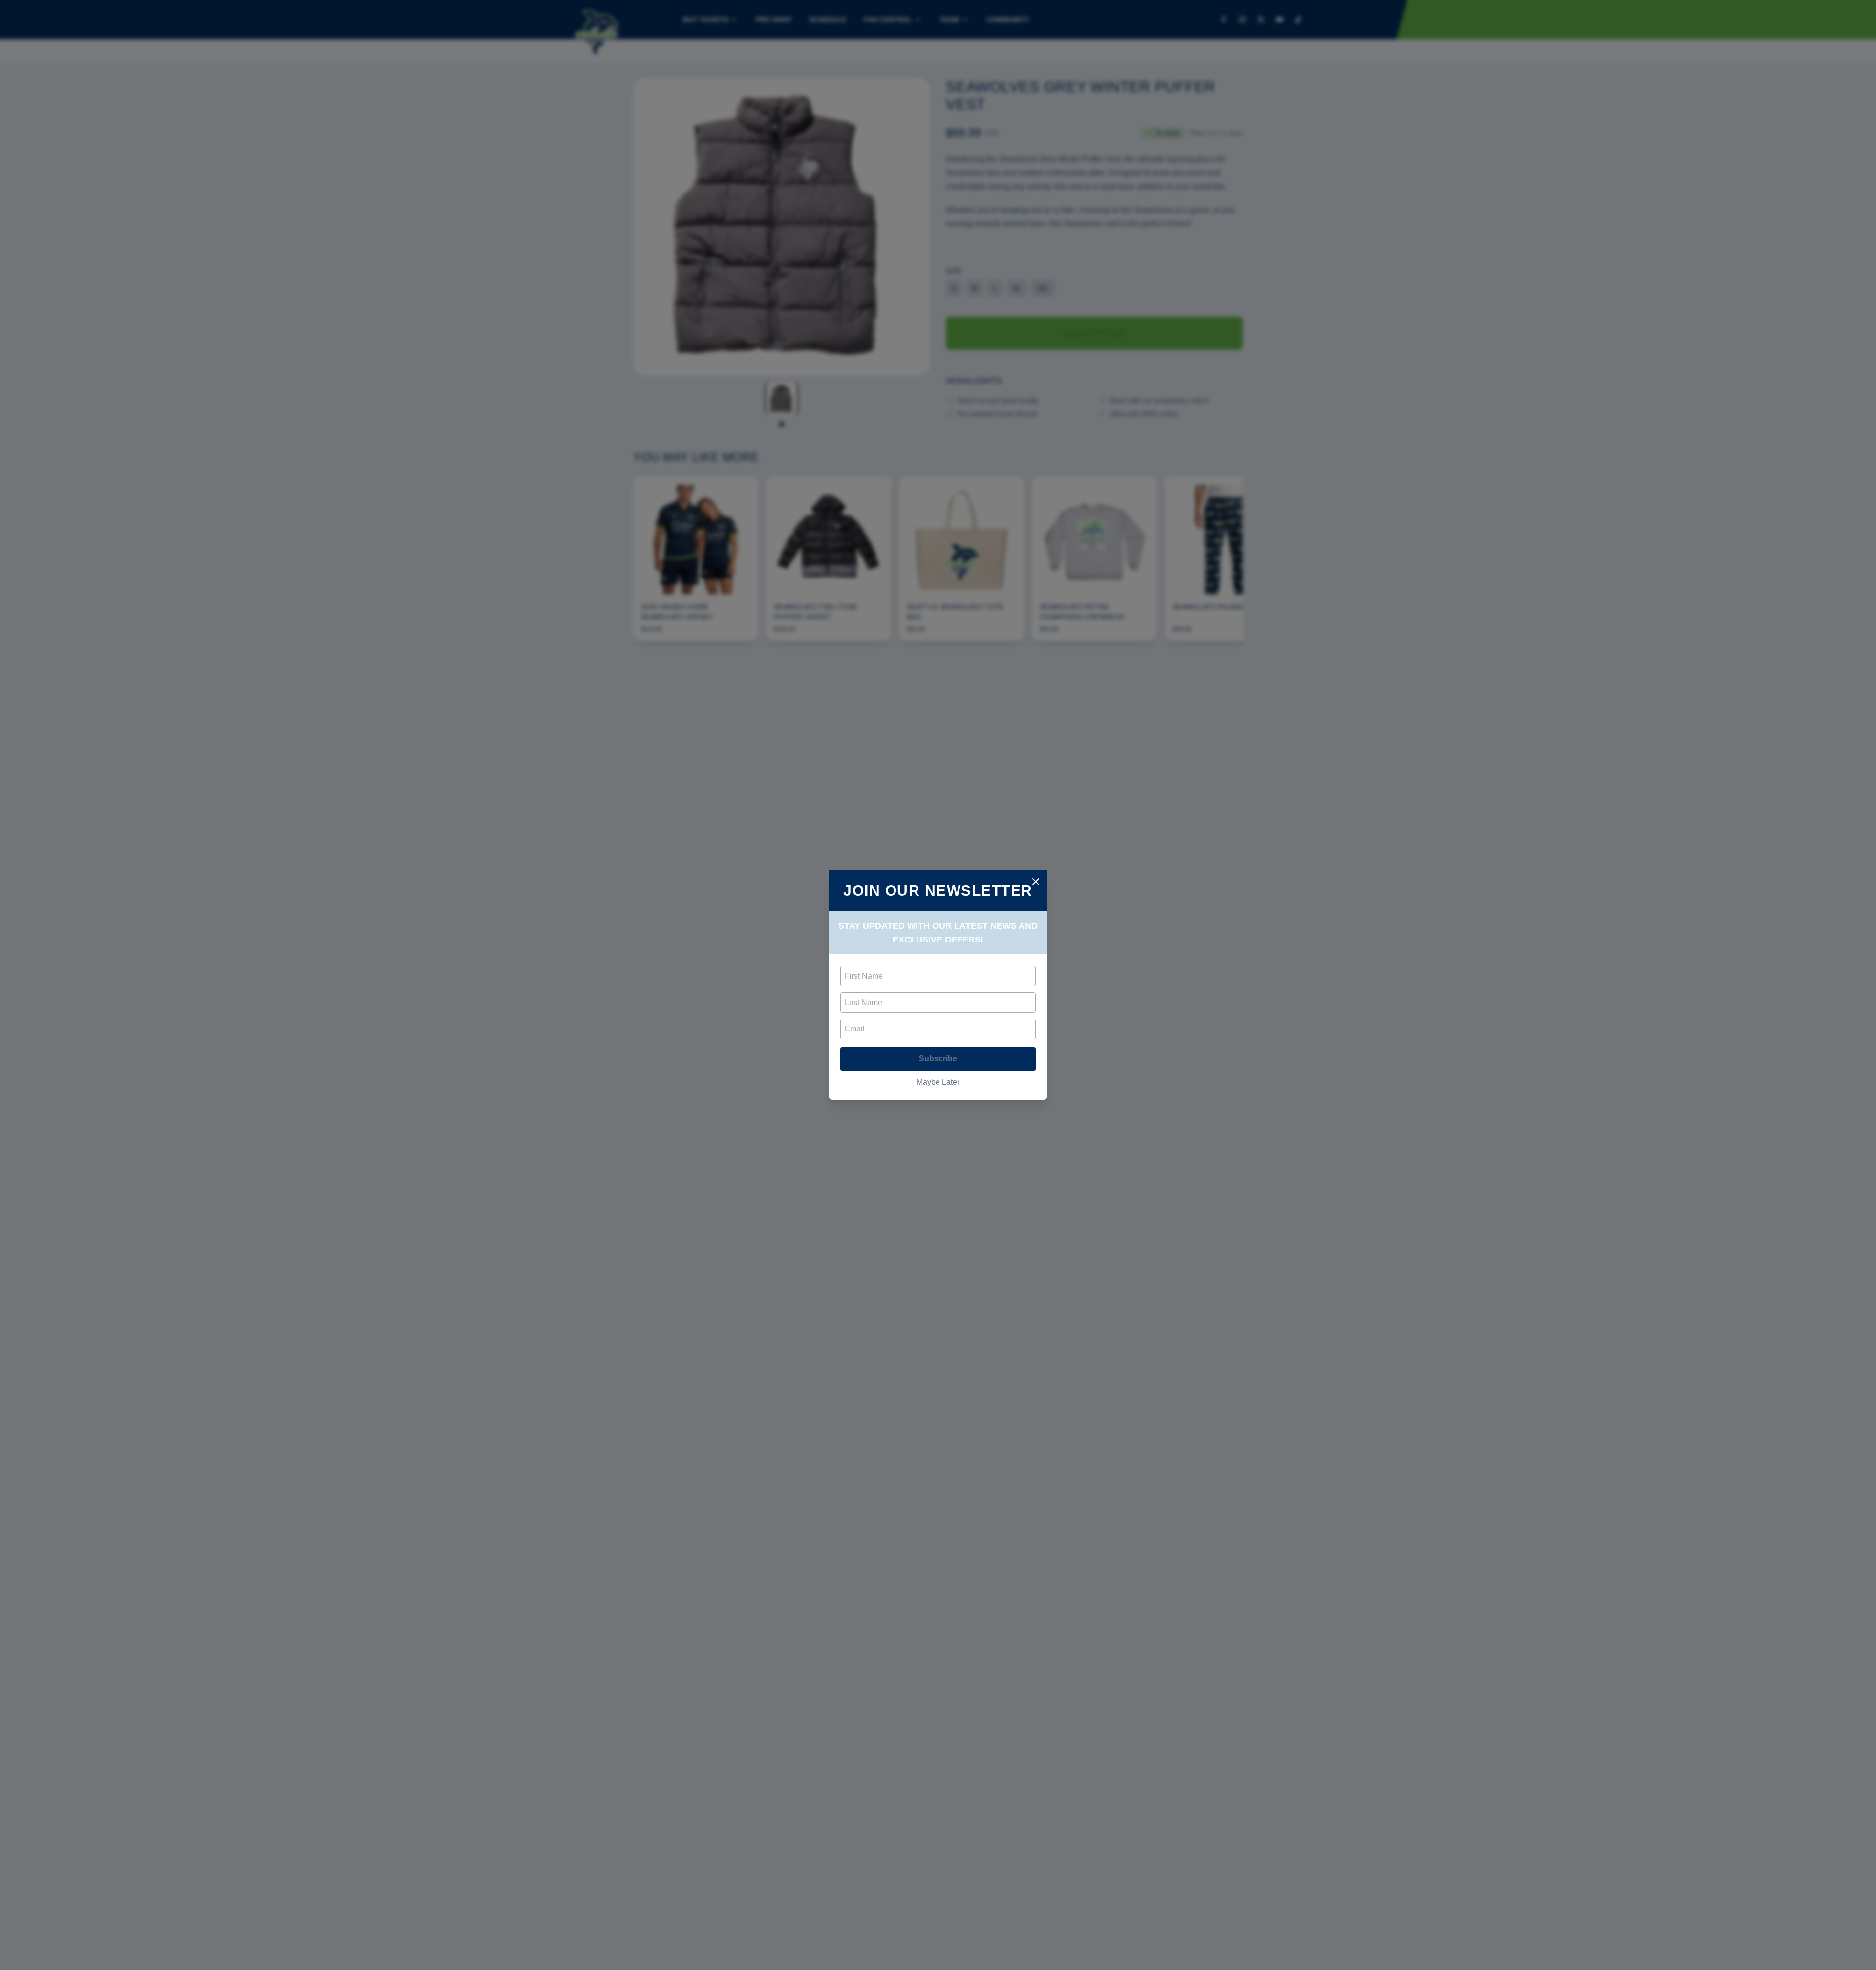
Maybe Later (938, 1082)
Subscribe (938, 1059)
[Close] (1036, 882)
